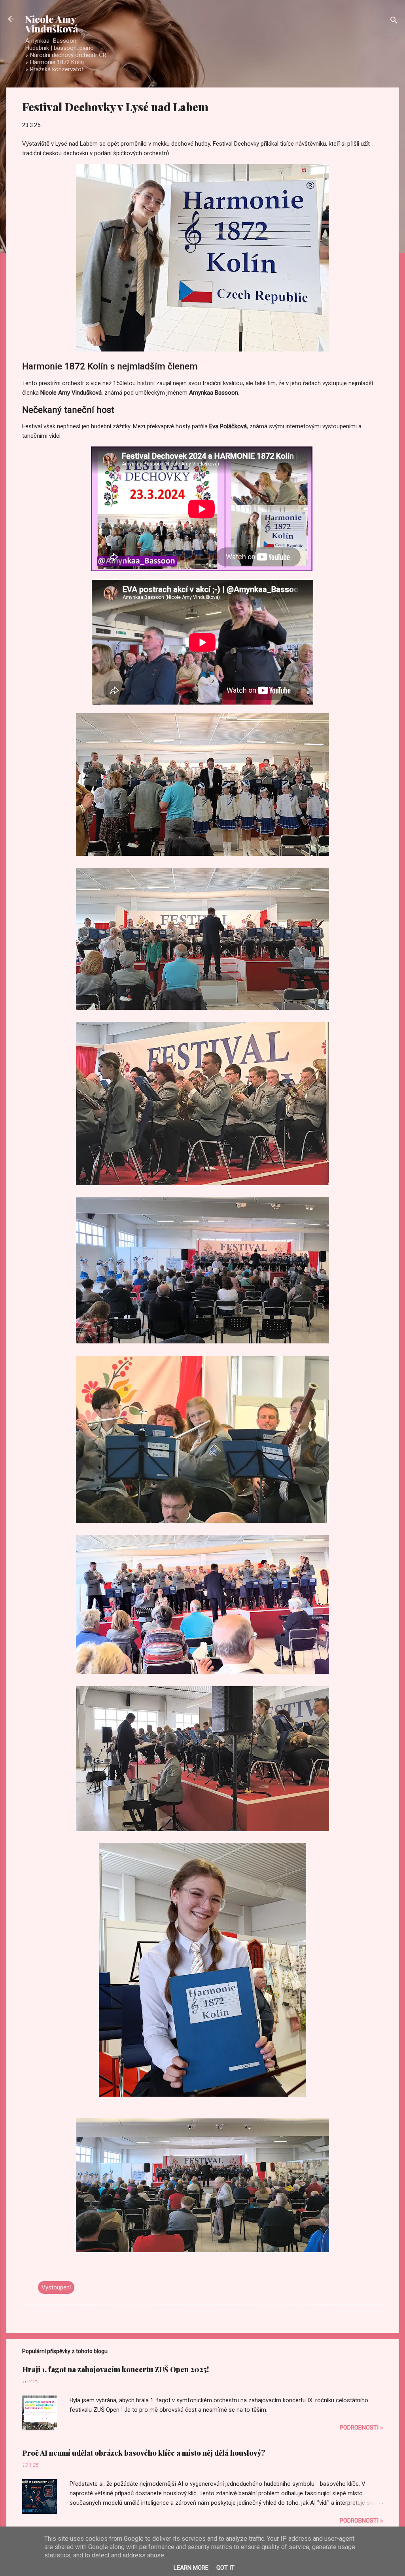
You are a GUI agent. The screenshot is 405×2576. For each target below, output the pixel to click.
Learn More (191, 2568)
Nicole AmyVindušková (52, 24)
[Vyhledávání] (394, 22)
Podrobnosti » (361, 2428)
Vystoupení (56, 2287)
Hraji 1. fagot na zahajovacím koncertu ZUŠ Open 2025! (115, 2369)
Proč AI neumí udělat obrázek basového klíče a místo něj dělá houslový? (144, 2453)
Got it (225, 2568)
